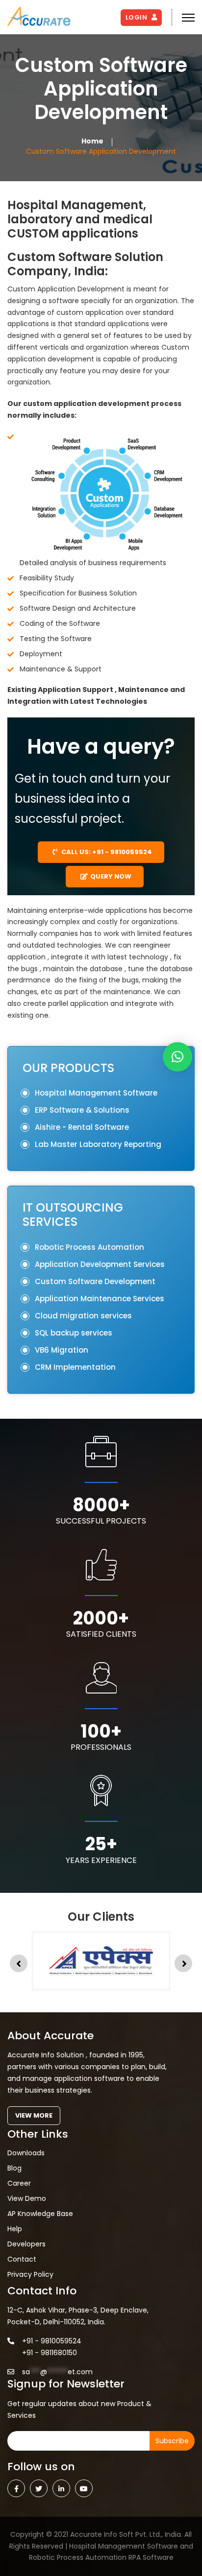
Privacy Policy (30, 2274)
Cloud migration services (83, 1316)
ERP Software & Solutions (82, 1110)
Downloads (26, 2153)
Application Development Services (100, 1264)
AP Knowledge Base (40, 2214)
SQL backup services (74, 1333)
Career (19, 2183)
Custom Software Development (95, 1281)
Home (92, 141)
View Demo (27, 2198)
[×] (177, 1057)
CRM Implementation (75, 1367)
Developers (26, 2244)
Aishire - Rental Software (82, 1127)
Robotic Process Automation (89, 1247)
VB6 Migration (62, 1350)
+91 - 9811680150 (50, 2353)
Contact (22, 2259)
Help (15, 2229)
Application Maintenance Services (100, 1299)
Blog (14, 2168)
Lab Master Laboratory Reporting (98, 1144)
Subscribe (172, 2441)
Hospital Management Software (96, 1093)
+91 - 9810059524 (52, 2341)
